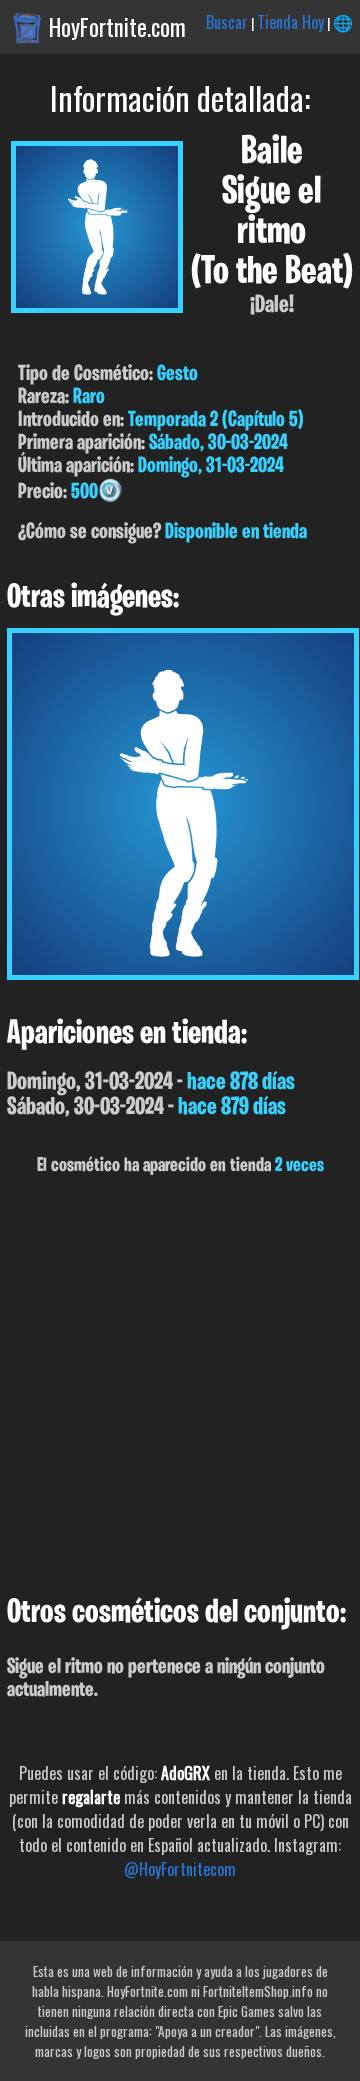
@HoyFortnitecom (180, 1869)
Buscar (227, 22)
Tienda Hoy (290, 22)
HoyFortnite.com (117, 27)
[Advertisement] (180, 1386)
